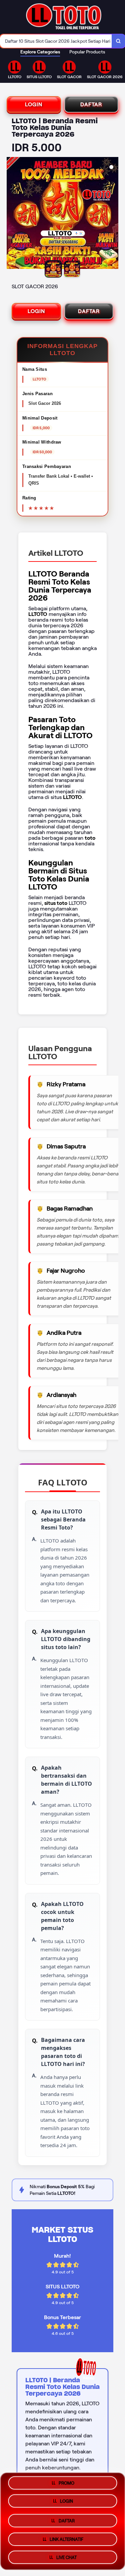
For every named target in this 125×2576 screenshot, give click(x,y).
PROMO (66, 2484)
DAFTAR (91, 104)
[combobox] (56, 41)
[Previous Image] (12, 214)
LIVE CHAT (66, 2555)
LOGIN (34, 104)
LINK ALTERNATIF (66, 2537)
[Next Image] (113, 214)
